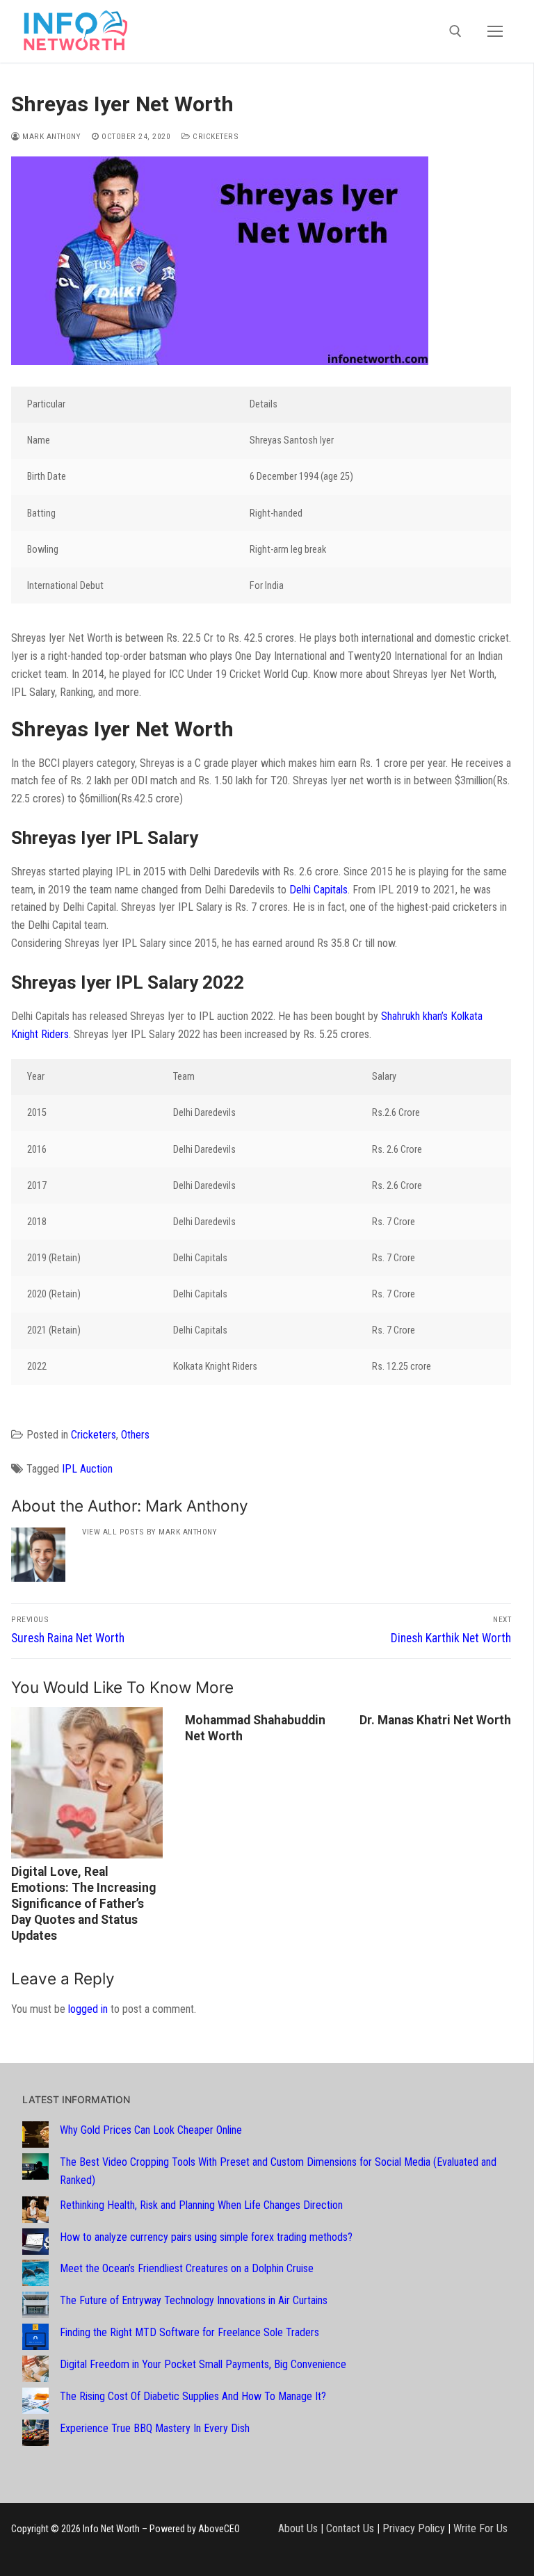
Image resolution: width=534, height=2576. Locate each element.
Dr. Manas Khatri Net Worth (435, 1720)
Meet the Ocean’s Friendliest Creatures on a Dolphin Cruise (187, 2268)
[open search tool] (455, 31)
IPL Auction (87, 1469)
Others (135, 1435)
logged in (88, 2009)
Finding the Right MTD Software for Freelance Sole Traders (189, 2332)
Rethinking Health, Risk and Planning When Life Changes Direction (201, 2205)
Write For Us (480, 2528)
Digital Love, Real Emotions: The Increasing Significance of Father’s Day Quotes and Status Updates (83, 1903)
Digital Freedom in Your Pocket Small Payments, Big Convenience (203, 2364)
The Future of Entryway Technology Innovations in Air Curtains (194, 2300)
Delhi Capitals (318, 890)
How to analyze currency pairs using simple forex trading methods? (206, 2237)
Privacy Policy (414, 2528)
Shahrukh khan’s (414, 1016)
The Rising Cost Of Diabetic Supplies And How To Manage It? (193, 2396)
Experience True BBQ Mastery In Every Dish (155, 2428)
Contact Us (350, 2528)
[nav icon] (495, 31)
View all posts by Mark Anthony (149, 1532)
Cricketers (215, 136)
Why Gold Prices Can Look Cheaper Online (151, 2130)
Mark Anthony (50, 136)
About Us (298, 2528)
